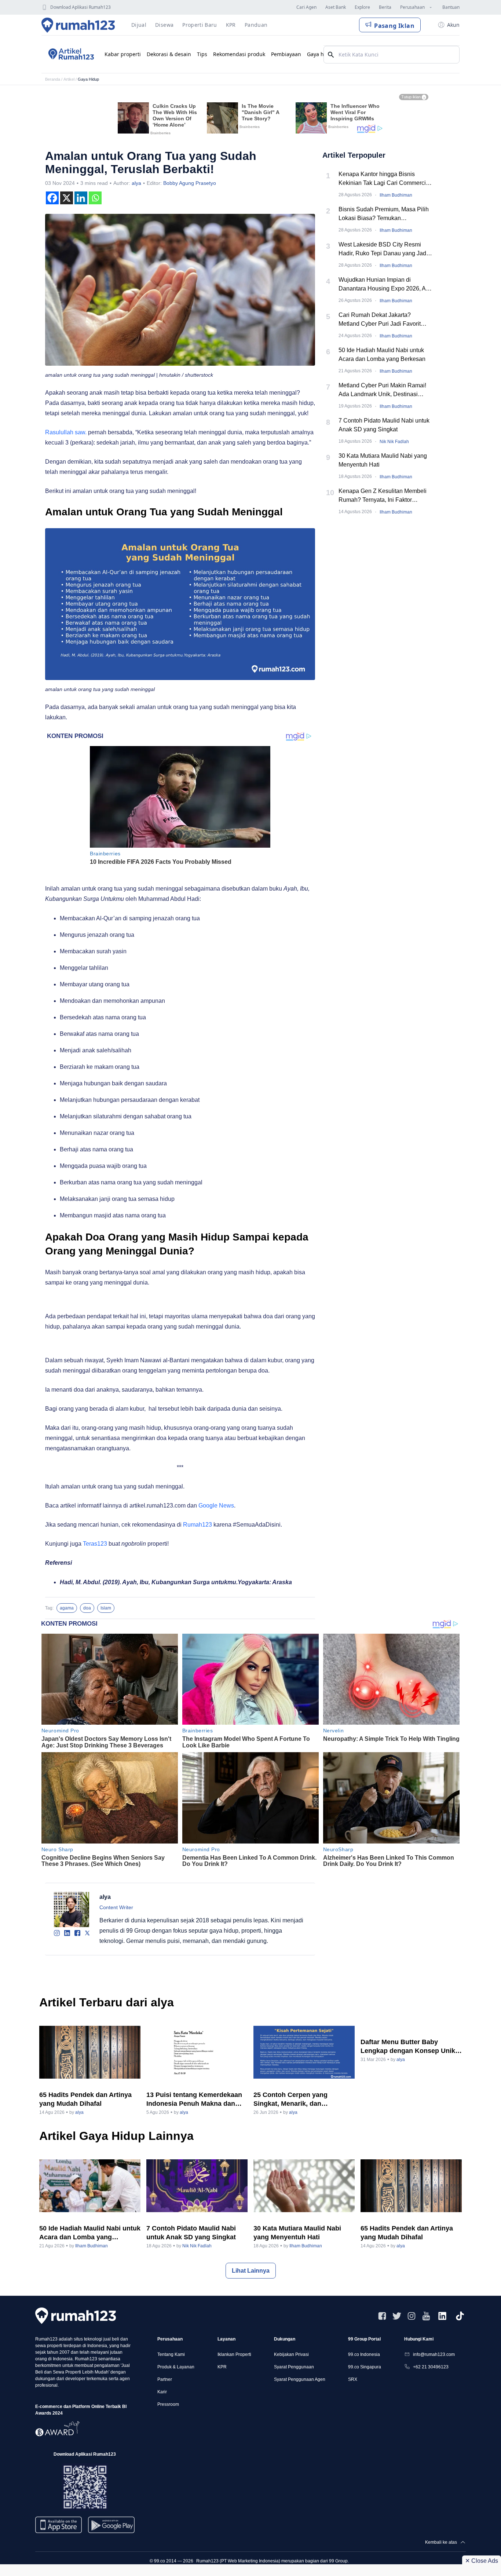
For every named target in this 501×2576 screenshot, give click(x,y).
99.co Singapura (365, 2367)
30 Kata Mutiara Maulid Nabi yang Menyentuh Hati (383, 460)
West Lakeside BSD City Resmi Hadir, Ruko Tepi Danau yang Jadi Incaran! (383, 250)
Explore (362, 7)
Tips (202, 54)
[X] (67, 198)
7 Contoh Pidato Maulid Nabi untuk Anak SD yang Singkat (384, 425)
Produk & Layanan (176, 2367)
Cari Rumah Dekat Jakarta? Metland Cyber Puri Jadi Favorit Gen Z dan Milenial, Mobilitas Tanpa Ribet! (385, 320)
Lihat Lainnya (251, 2271)
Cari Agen (306, 7)
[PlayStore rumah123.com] (111, 2528)
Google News (216, 1506)
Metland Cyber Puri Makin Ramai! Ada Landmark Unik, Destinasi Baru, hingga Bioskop (382, 390)
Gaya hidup (321, 54)
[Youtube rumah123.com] (426, 2316)
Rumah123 (198, 1525)
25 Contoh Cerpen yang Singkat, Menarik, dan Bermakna (290, 2100)
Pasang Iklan (394, 26)
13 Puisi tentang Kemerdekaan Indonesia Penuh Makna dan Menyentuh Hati (194, 2100)
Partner (165, 2379)
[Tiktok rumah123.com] (460, 2316)
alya (136, 183)
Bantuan (451, 7)
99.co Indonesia (364, 2354)
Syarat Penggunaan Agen (300, 2379)
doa (87, 1608)
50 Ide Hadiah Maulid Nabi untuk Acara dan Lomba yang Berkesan (382, 355)
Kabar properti (123, 54)
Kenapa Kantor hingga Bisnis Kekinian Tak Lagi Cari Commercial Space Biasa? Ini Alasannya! (385, 179)
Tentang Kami (171, 2354)
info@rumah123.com (434, 2354)
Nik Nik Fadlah (394, 442)
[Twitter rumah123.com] (397, 2316)
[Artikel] (70, 54)
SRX (353, 2379)
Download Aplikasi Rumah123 (81, 7)
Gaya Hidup (88, 79)
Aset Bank (336, 7)
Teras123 (95, 1544)
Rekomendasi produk (239, 54)
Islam (106, 1608)
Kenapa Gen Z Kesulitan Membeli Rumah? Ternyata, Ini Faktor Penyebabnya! (383, 496)
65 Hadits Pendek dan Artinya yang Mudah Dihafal (85, 2099)
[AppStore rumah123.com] (58, 2525)
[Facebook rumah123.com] (382, 2316)
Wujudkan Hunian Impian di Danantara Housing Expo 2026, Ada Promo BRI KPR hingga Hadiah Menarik (385, 285)
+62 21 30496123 (431, 2367)
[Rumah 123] (78, 25)
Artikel (69, 79)
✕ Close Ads (482, 2561)
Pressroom (168, 2404)
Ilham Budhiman (396, 195)
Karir (162, 2392)
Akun (453, 25)
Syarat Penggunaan (294, 2367)
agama (67, 1608)
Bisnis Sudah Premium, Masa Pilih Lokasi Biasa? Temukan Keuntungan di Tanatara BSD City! (384, 214)
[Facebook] (52, 198)
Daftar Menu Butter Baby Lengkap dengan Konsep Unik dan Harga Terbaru (408, 2047)
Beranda (53, 79)
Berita (385, 7)
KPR (222, 2367)
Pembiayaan (286, 54)
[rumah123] (76, 2316)
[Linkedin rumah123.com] (442, 2316)
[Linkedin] (81, 198)
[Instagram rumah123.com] (412, 2316)
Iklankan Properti (234, 2354)
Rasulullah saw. (66, 432)
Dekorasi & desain (169, 54)
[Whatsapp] (95, 198)
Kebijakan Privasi (291, 2354)
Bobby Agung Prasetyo (190, 183)
